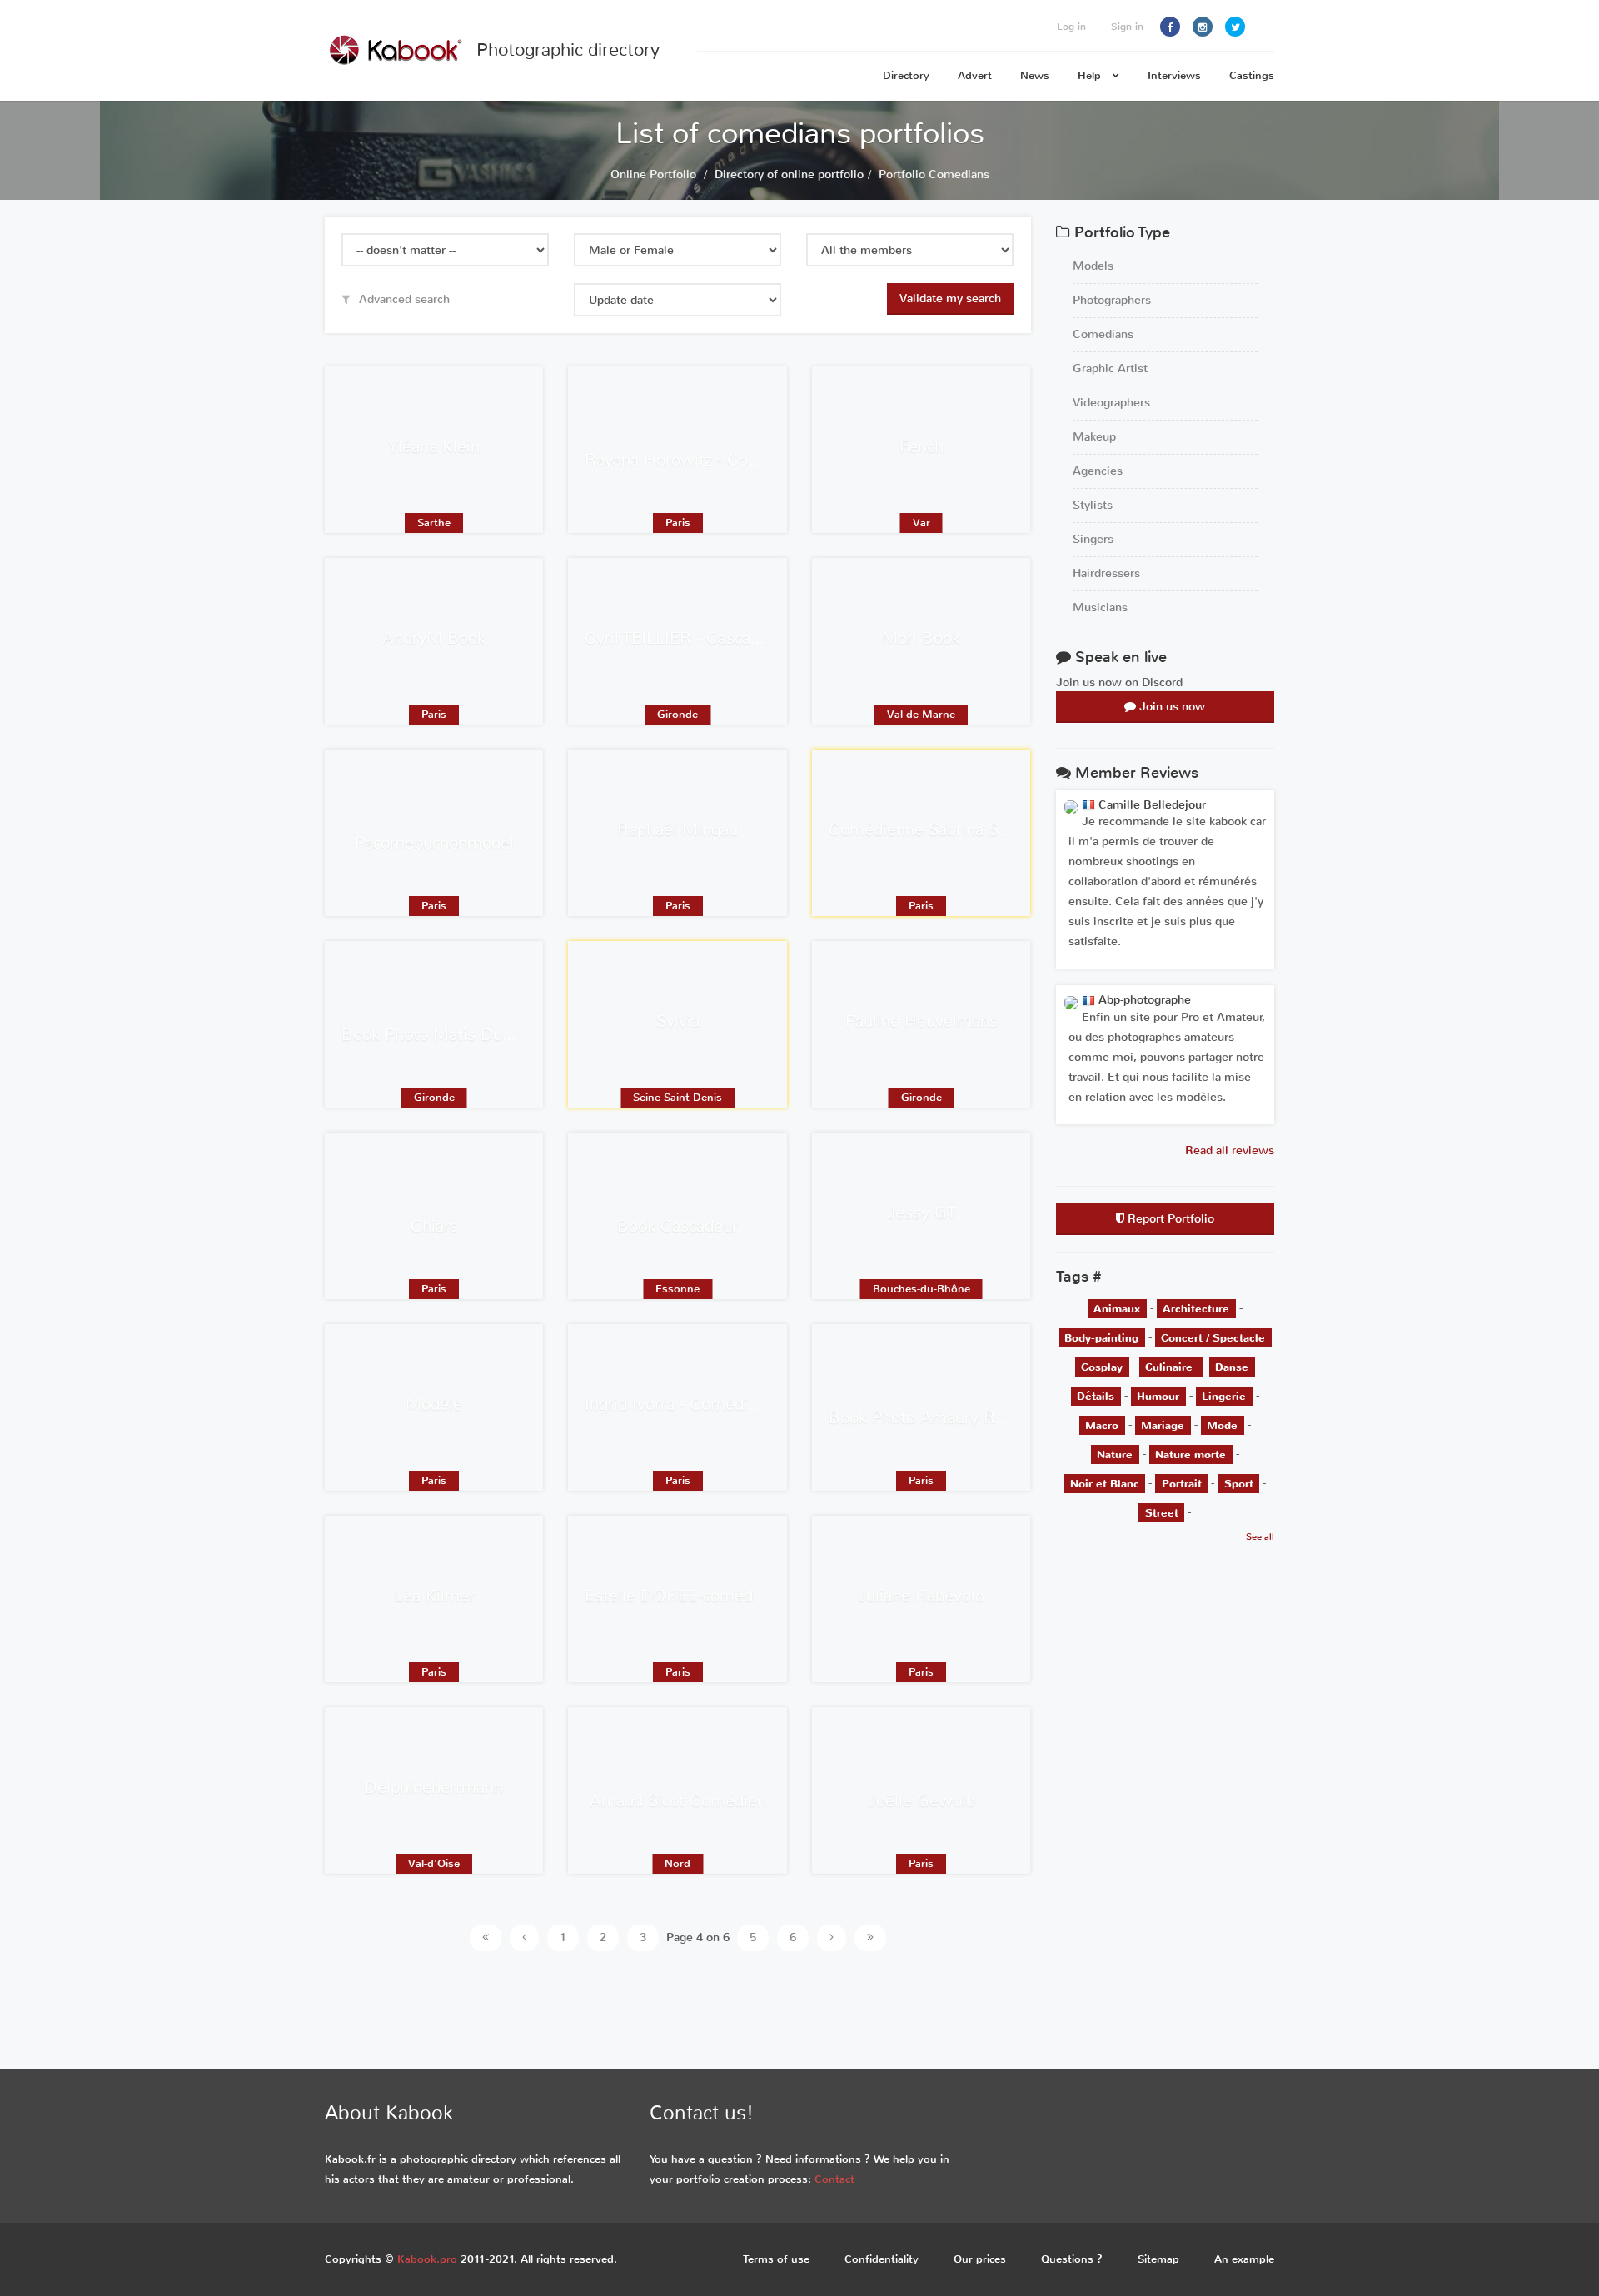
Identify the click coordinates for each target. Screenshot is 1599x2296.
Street (1162, 1512)
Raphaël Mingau (677, 830)
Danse (1232, 1366)
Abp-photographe (1143, 1000)
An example (1244, 2259)
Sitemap (1158, 2259)
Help (1091, 75)
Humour (1158, 1395)
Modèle (434, 1404)
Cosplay (1102, 1366)
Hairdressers (1106, 573)
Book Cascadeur (677, 1226)
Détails (1096, 1395)
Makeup (1094, 437)
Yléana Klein (434, 447)
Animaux (1117, 1308)
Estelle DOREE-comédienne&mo (707, 1596)
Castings (1252, 75)
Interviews (1174, 75)
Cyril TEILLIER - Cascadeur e (691, 638)
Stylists (1093, 505)
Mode (1222, 1424)
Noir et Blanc (1105, 1483)
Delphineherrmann (434, 1788)
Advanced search (403, 299)
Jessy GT (922, 1213)
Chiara (434, 1226)
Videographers (1111, 403)
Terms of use (776, 2259)
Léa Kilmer (434, 1596)
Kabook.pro (427, 2259)
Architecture (1196, 1308)
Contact (834, 2179)
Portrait (1182, 1483)
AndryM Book (434, 638)
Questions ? (1072, 2259)
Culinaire (1171, 1366)
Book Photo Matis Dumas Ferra (459, 1035)
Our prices (980, 2259)
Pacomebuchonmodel (434, 843)
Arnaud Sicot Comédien (678, 1801)
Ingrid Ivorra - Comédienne (685, 1404)
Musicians (1100, 608)
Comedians (1103, 334)
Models (1093, 266)
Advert (975, 75)
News (1035, 75)
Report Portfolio (1169, 1219)
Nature (1115, 1454)
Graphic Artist (1110, 369)
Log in (1071, 27)
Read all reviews (1230, 1150)
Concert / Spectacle (1213, 1337)
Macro (1102, 1424)
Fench (922, 447)
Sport (1239, 1483)
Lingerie (1224, 1395)
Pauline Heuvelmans (922, 1021)
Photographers (1112, 300)
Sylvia (678, 1021)
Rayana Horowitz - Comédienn (699, 460)
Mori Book (921, 638)
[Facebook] (1170, 27)
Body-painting (1101, 1337)
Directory (906, 75)
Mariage (1163, 1424)
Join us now (1171, 707)
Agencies (1098, 471)
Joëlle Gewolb (922, 1801)
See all (1260, 1537)
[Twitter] (1235, 27)
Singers (1093, 539)
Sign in (1127, 27)
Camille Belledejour (1151, 805)
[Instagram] (1203, 27)
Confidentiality (882, 2259)
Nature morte (1191, 1454)
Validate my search (950, 299)
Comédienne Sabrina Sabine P (941, 830)
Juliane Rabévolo (921, 1596)
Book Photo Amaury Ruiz (922, 1418)
